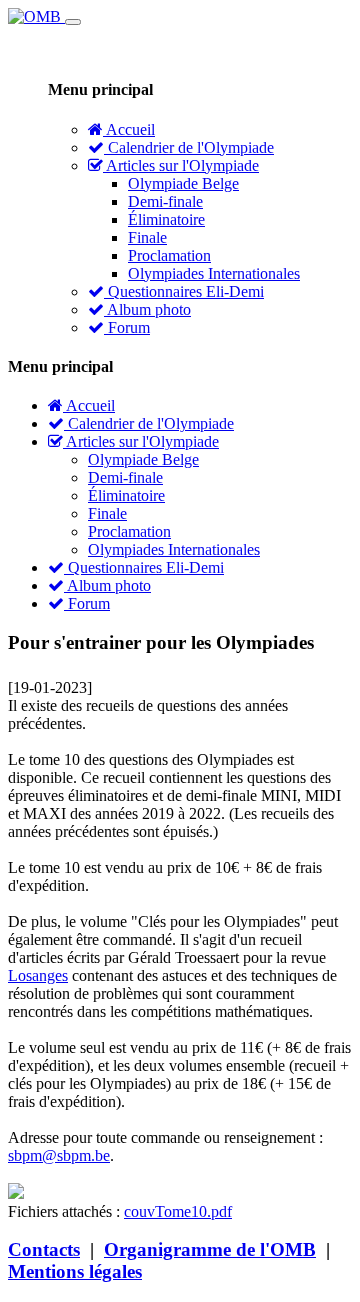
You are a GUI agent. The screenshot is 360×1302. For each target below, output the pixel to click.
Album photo (147, 309)
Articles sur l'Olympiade (181, 165)
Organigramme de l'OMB (210, 1249)
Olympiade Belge (183, 183)
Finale (147, 237)
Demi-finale (165, 201)
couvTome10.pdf (178, 1211)
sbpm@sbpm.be (59, 1155)
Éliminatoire (166, 219)
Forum (127, 327)
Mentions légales (75, 1271)
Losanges (38, 975)
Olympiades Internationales (214, 273)
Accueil (129, 129)
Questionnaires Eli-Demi (184, 291)
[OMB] (36, 16)
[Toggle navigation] (73, 22)
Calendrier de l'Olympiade (189, 147)
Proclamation (169, 255)
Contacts (44, 1249)
